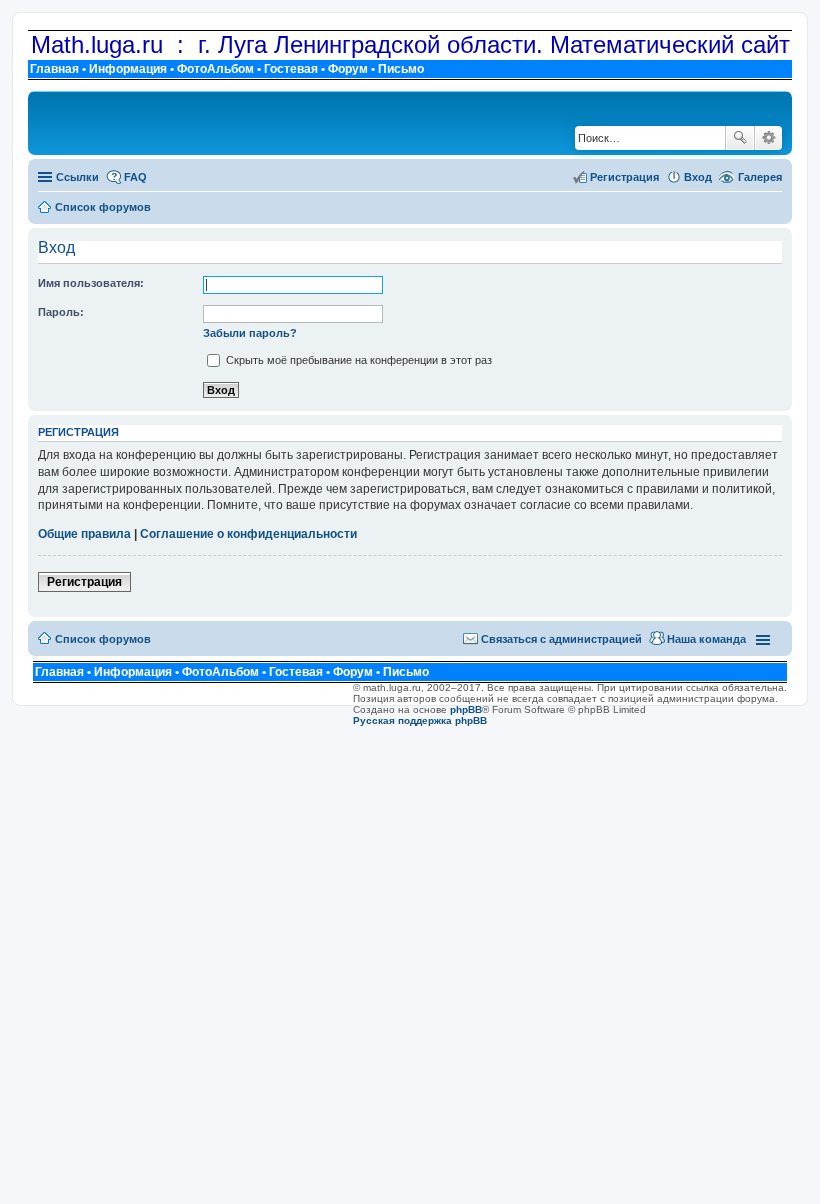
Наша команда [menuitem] (706, 639)
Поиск (740, 138)
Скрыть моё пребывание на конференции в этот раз (357, 360)
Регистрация (84, 582)
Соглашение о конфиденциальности (248, 534)
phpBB (466, 709)
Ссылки (77, 177)
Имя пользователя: (91, 283)
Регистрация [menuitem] (624, 177)
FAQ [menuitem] (135, 177)
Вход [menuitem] (698, 177)
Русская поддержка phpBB (420, 720)
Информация (128, 69)
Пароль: (61, 312)
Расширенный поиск (768, 138)
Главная (54, 69)
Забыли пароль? (250, 333)
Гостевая (291, 69)
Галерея (760, 177)
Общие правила (84, 534)
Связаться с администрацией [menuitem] (561, 639)
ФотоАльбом (215, 69)
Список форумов (103, 639)
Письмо (401, 69)
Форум (348, 69)
